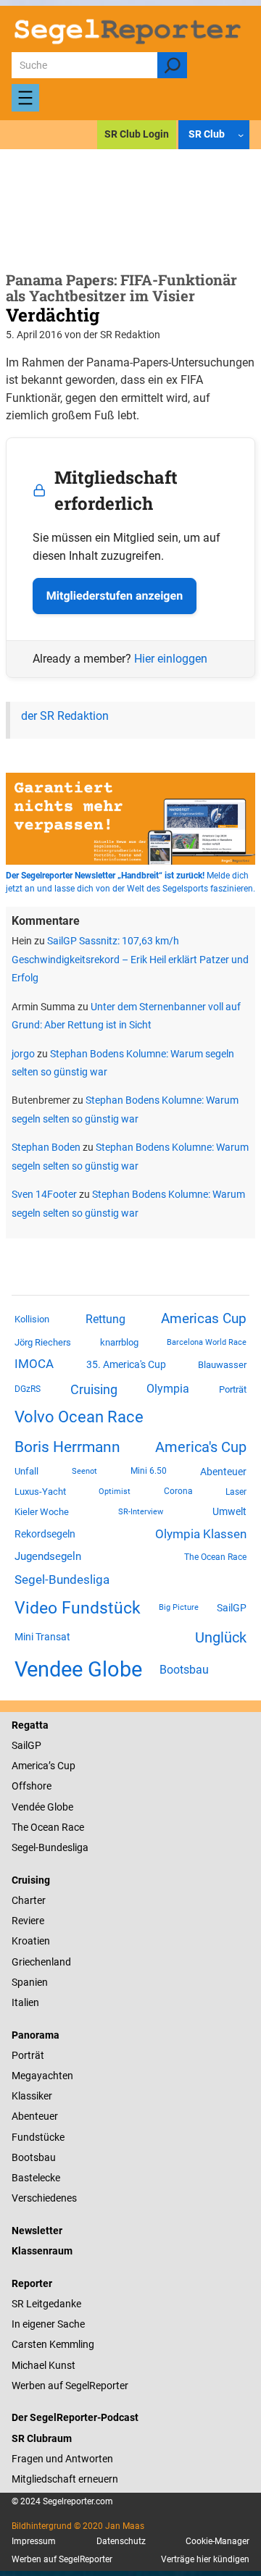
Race (72, 1827)
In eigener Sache (48, 2324)
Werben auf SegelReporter (70, 2386)
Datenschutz (121, 2541)
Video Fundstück (78, 1608)
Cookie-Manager (217, 2541)
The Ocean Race (215, 1557)
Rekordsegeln (45, 1534)
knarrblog (119, 1342)
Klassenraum (42, 2251)
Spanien (30, 1982)
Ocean (45, 1827)
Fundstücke (38, 2137)
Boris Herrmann (67, 1447)
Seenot (84, 1471)
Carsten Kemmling (53, 2344)
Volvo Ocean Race (79, 1417)
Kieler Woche (42, 1512)
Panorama (36, 2035)
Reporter (32, 2283)
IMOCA (34, 1364)
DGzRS (28, 1389)
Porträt (233, 1389)
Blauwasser (222, 1365)
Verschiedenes (44, 2198)
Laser (236, 1492)
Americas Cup (204, 1319)
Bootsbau (184, 1670)
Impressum (34, 2541)
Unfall (26, 1471)
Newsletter (37, 2231)
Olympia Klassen (201, 1534)
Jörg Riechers (43, 1342)
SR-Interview (141, 1511)
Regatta (30, 1725)
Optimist (115, 1492)
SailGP (232, 1608)
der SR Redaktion (65, 716)
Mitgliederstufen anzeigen (115, 596)
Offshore (32, 1786)
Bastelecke (36, 2178)
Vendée (28, 1807)
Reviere (28, 1921)
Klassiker (32, 2096)
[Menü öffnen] (25, 98)
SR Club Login (137, 134)
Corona (178, 1491)
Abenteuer (223, 1472)
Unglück (221, 1637)
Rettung (105, 1319)
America (30, 1766)
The (21, 1827)
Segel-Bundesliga (62, 1579)
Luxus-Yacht (40, 1492)
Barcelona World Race (207, 1342)
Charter (29, 1900)
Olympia (168, 1389)
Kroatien (31, 1941)
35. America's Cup (126, 1364)
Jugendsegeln (48, 1556)
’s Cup (62, 1766)
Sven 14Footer (44, 1194)
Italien (25, 2002)
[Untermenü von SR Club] (241, 134)
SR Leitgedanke (46, 2304)
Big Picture (179, 1607)
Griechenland (41, 1962)
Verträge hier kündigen (205, 2559)
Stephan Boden (46, 1147)
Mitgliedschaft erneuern (65, 2479)
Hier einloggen (171, 659)
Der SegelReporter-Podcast (75, 2417)
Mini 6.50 (149, 1471)
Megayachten (42, 2076)
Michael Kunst (43, 2365)
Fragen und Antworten (62, 2459)
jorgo (23, 1054)
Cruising (94, 1389)
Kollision (32, 1319)
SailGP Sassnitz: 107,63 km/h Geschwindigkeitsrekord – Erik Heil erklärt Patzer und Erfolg (130, 959)
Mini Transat (42, 1637)
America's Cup (201, 1447)
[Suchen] (172, 65)
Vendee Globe (78, 1669)
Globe (59, 1807)
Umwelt (229, 1511)
